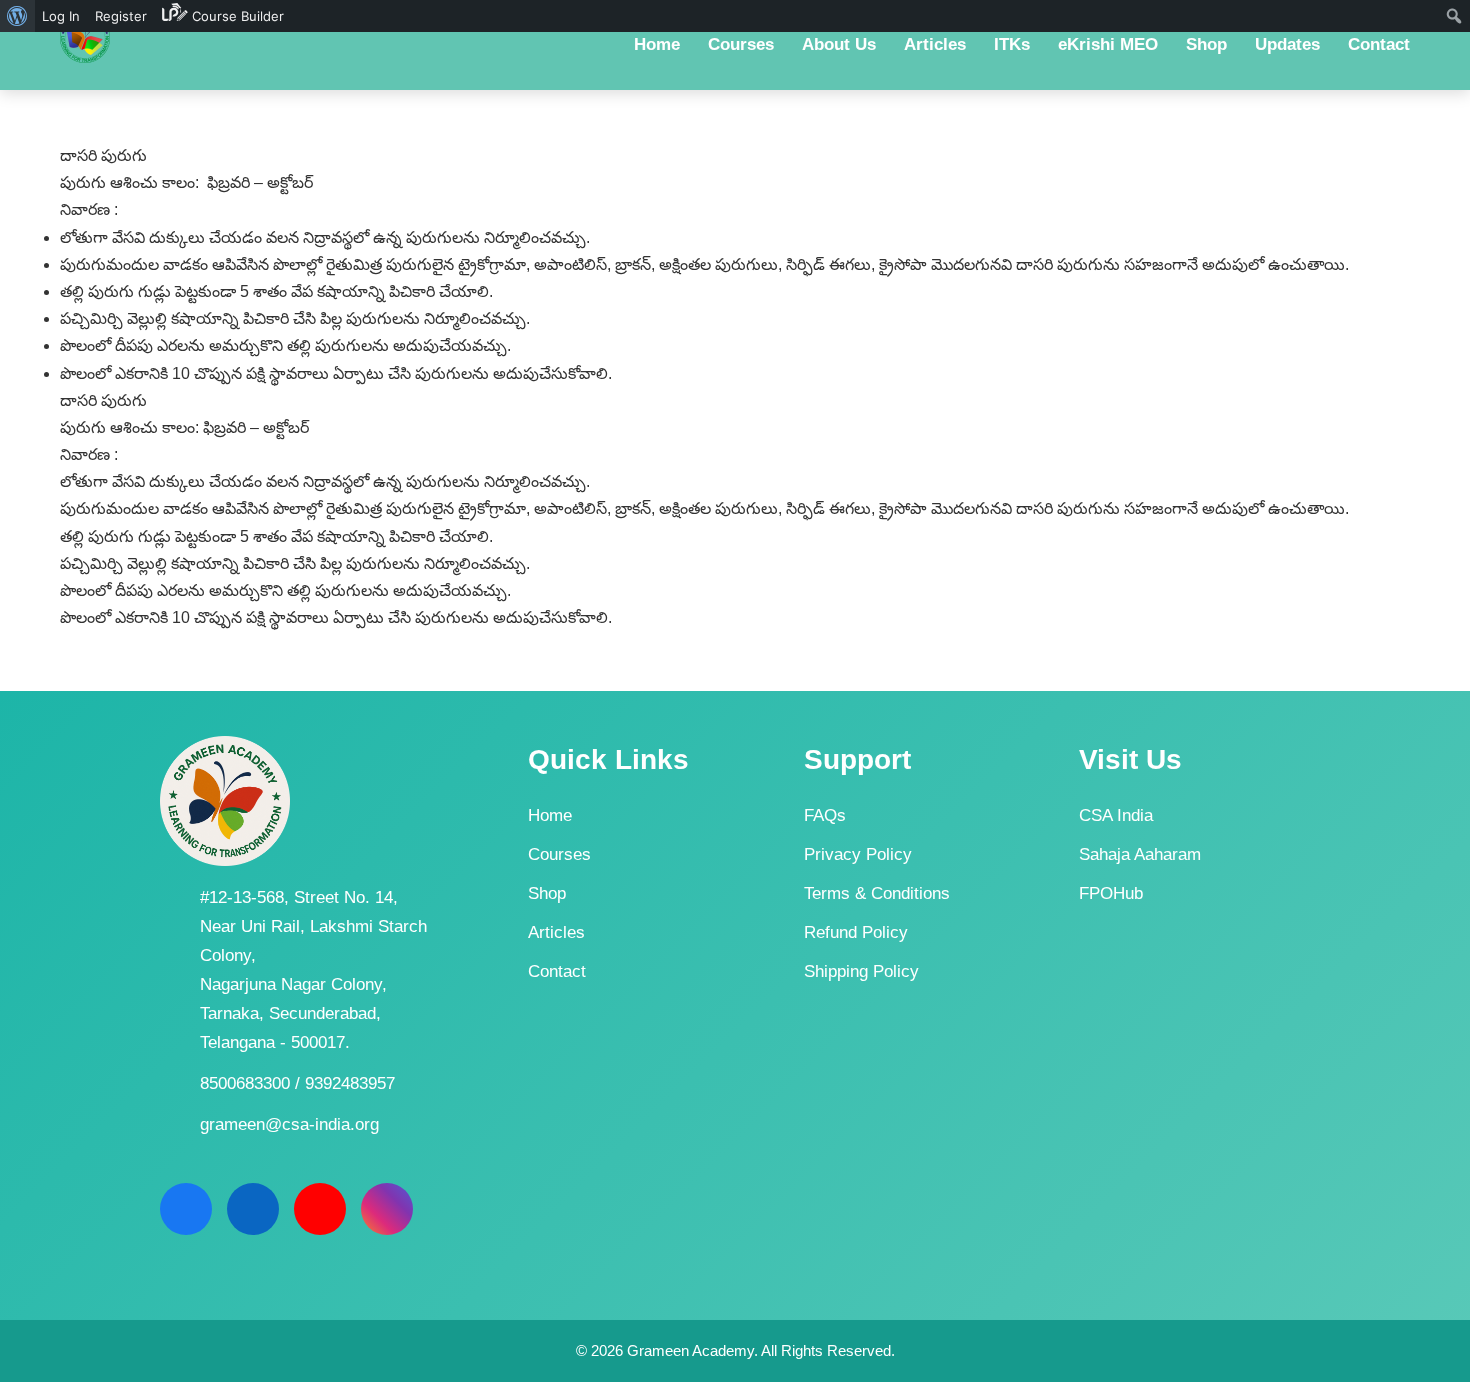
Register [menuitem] (121, 16)
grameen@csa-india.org (289, 1124)
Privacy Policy (858, 854)
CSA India (1116, 815)
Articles (556, 932)
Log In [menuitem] (61, 16)
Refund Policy (856, 932)
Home (550, 815)
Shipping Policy (861, 971)
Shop (547, 893)
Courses (559, 854)
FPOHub (1111, 893)
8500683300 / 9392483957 (297, 1083)
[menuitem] (17, 16)
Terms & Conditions (877, 893)
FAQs (825, 815)
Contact (557, 971)
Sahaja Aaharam (1140, 854)
